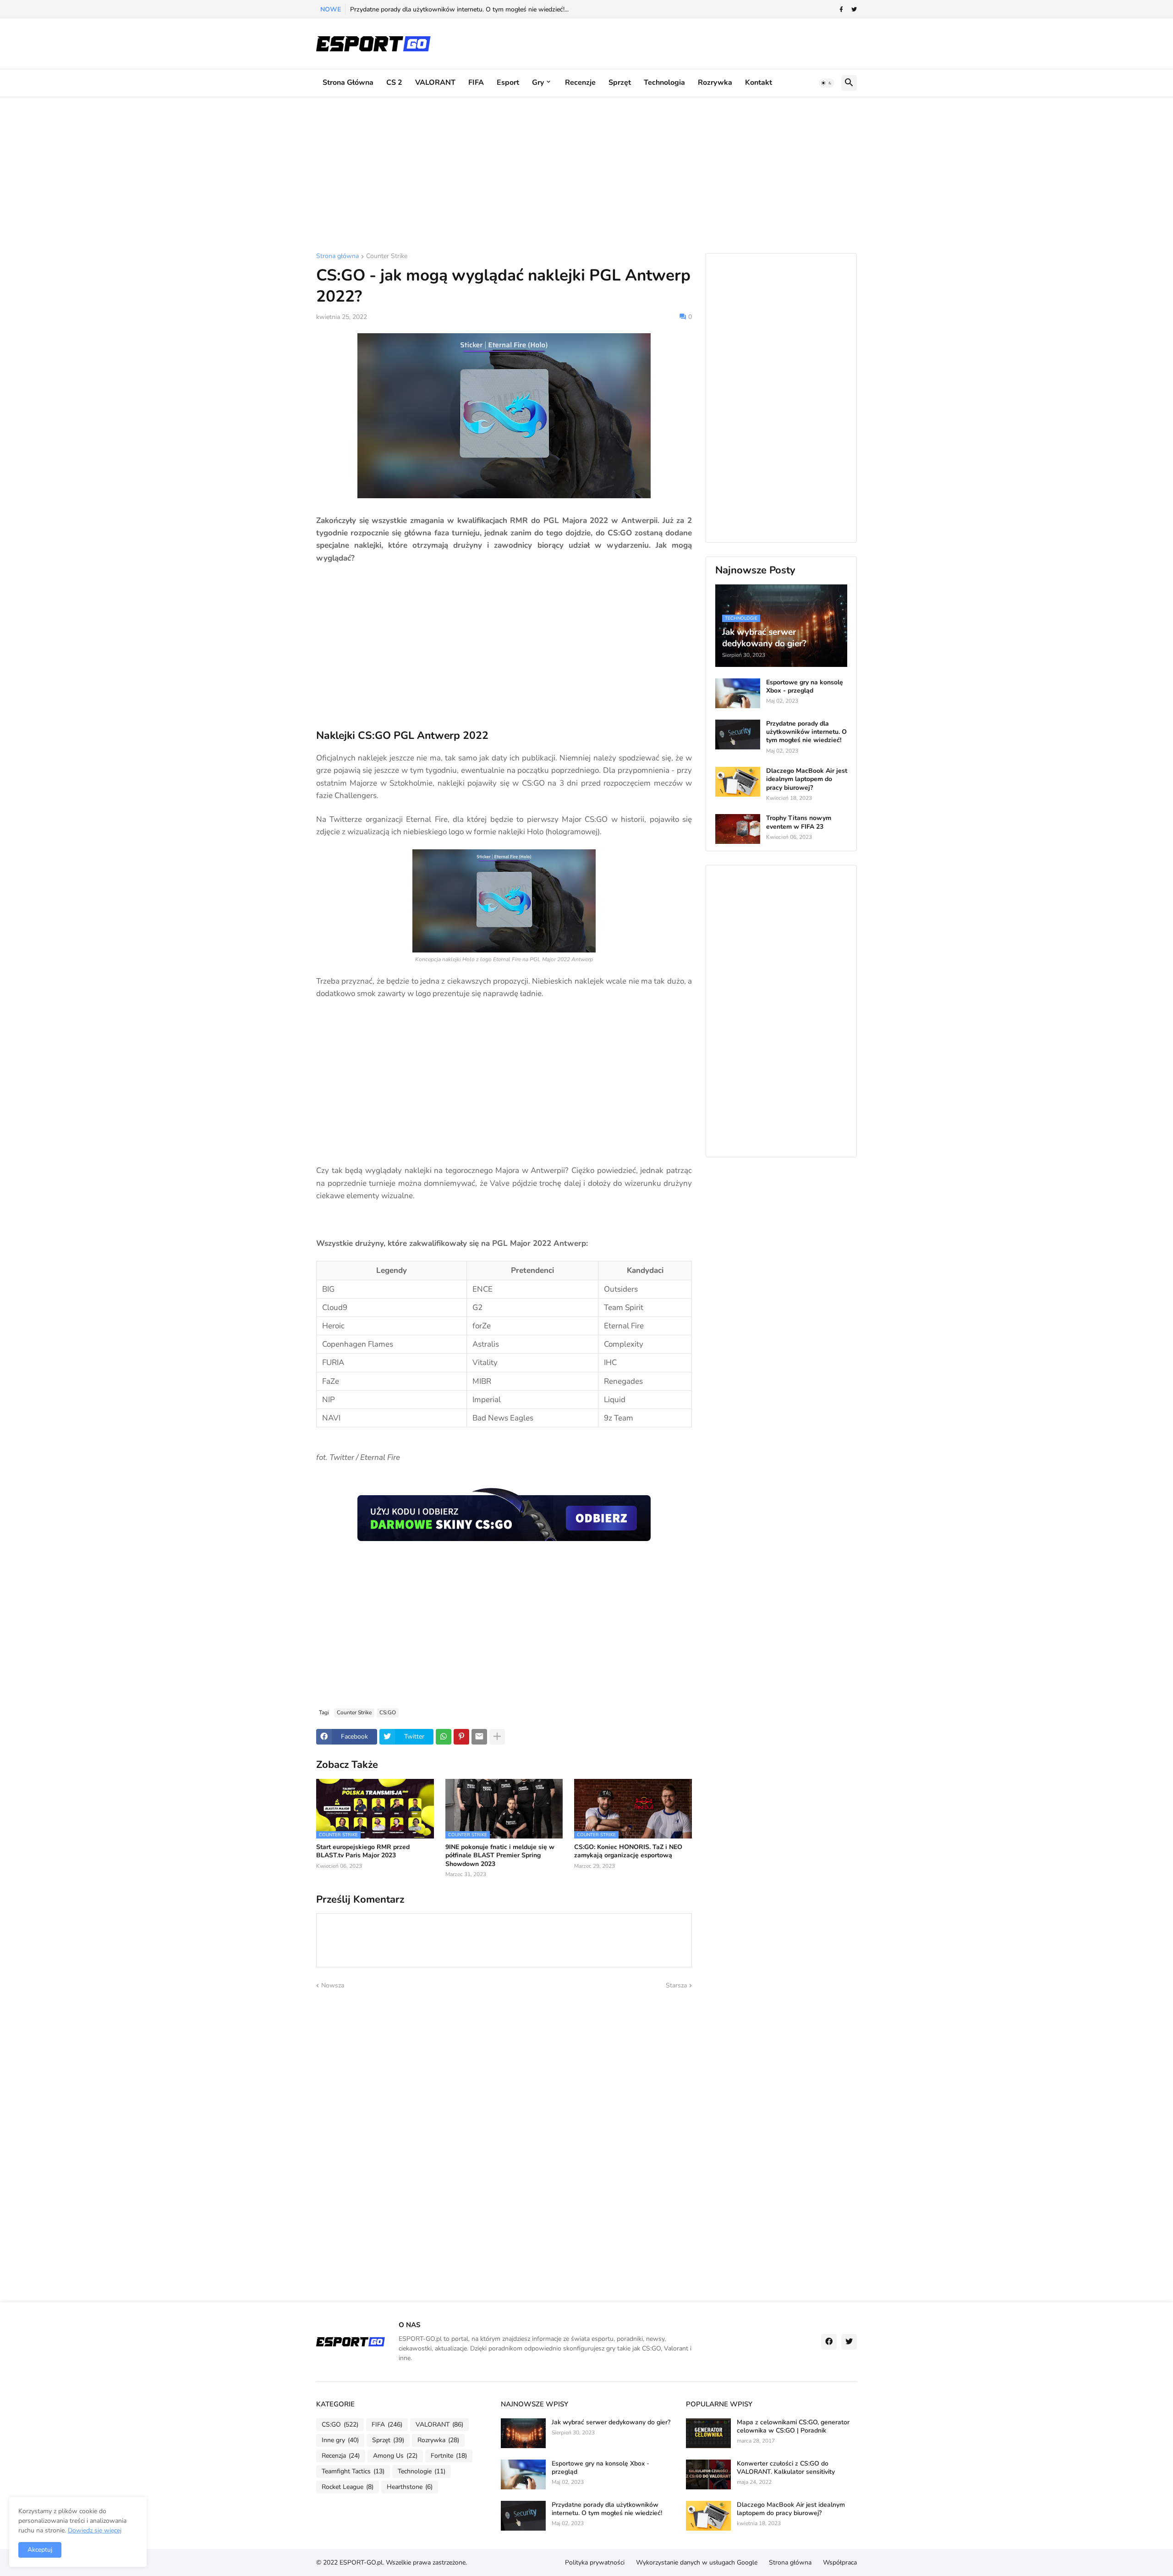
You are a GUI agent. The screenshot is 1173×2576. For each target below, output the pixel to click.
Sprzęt (620, 83)
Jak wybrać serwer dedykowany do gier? (611, 2422)
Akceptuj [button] (40, 2550)
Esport (508, 83)
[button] (827, 83)
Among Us (395, 2456)
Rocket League (348, 2487)
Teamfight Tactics (353, 2471)
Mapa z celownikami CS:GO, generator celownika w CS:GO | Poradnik (793, 2427)
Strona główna (348, 83)
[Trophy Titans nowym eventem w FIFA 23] (738, 829)
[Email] (479, 1737)
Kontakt (759, 83)
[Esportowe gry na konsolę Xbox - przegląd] (738, 693)
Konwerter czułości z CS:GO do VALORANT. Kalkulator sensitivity (786, 2468)
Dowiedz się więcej (95, 2530)
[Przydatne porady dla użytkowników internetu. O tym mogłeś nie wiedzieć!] (738, 735)
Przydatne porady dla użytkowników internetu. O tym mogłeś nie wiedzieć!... (459, 9)
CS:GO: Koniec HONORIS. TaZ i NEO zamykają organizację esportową (628, 1851)
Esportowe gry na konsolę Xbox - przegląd (805, 687)
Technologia (664, 83)
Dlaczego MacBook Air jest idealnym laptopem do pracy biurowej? (807, 779)
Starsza (676, 1985)
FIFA (476, 83)
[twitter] (854, 10)
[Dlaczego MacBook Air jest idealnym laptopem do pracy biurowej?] (738, 782)
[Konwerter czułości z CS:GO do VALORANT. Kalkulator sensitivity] (708, 2474)
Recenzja (341, 2456)
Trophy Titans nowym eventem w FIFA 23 (799, 822)
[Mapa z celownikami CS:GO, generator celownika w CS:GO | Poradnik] (708, 2433)
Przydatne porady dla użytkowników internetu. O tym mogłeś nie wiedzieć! (806, 732)
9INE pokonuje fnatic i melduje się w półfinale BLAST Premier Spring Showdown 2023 (500, 1855)
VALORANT (435, 83)
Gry (538, 83)
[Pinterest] (461, 1737)
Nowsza (333, 1985)
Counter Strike (387, 257)
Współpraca (840, 2562)
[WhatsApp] (444, 1737)
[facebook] (829, 2342)
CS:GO (388, 1712)
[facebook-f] (841, 10)
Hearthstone (410, 2487)
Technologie (422, 2471)
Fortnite (449, 2456)
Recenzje (580, 83)
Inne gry (340, 2440)
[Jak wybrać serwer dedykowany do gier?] (523, 2433)
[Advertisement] (586, 175)
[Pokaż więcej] (497, 1737)
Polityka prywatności (595, 2562)
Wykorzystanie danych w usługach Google (697, 2562)
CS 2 (394, 83)
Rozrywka (715, 83)
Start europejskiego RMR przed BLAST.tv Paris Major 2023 (363, 1851)
